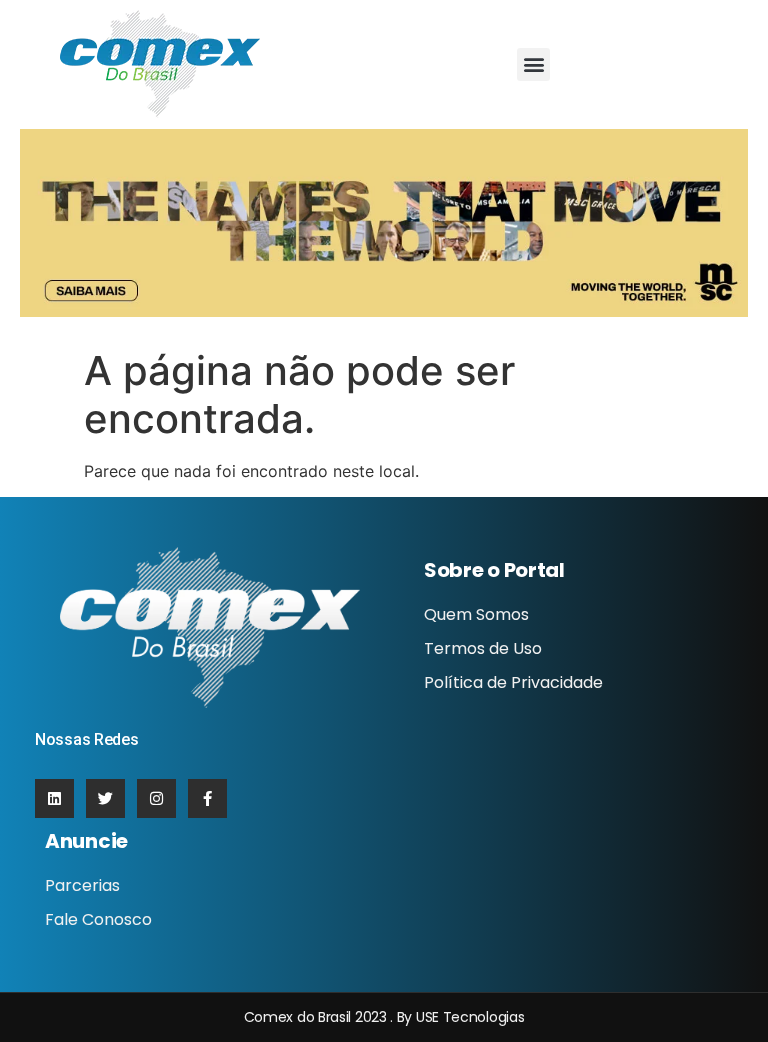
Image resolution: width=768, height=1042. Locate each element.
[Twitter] (105, 798)
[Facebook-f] (207, 798)
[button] (533, 64)
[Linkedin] (54, 798)
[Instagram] (156, 798)
